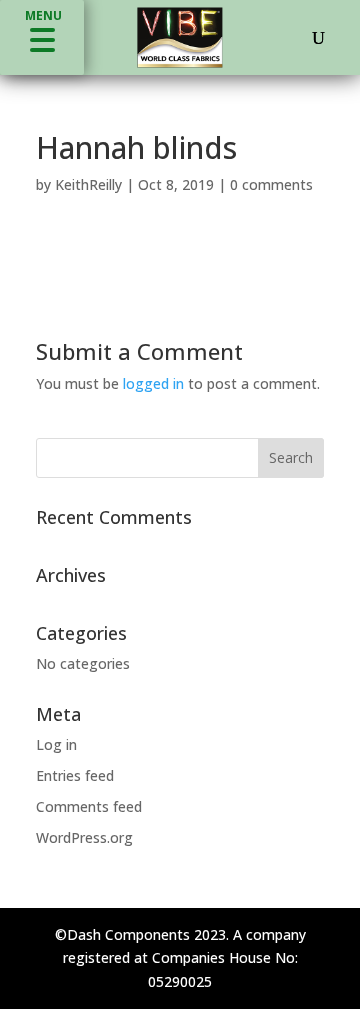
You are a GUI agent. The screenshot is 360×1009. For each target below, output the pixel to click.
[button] (42, 37)
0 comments (271, 184)
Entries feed (75, 775)
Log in (56, 744)
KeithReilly (88, 184)
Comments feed (89, 806)
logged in (153, 383)
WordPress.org (84, 837)
